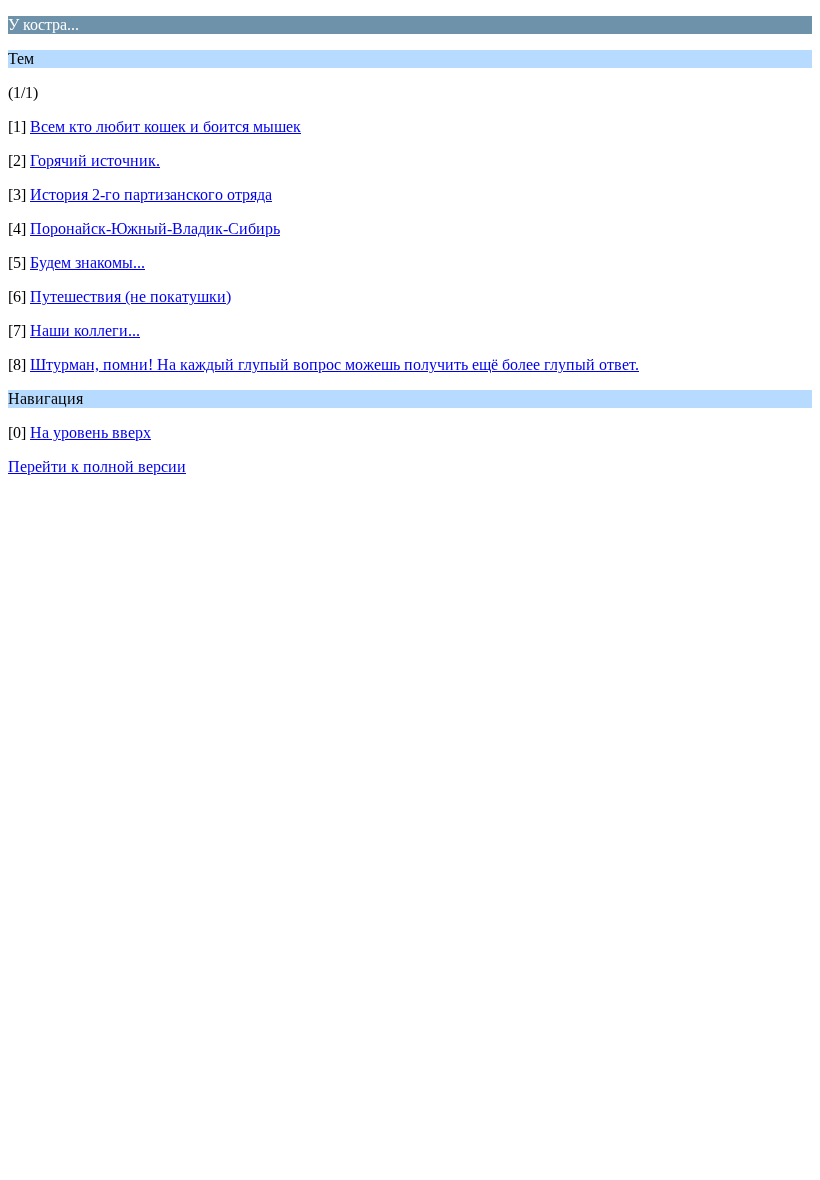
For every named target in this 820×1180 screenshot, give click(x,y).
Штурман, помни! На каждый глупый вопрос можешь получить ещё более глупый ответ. (334, 364)
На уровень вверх (90, 432)
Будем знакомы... (87, 262)
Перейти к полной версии (97, 466)
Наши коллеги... (85, 330)
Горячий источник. (95, 160)
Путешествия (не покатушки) (130, 296)
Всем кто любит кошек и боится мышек (165, 126)
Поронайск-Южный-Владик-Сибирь (155, 228)
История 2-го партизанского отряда (151, 194)
